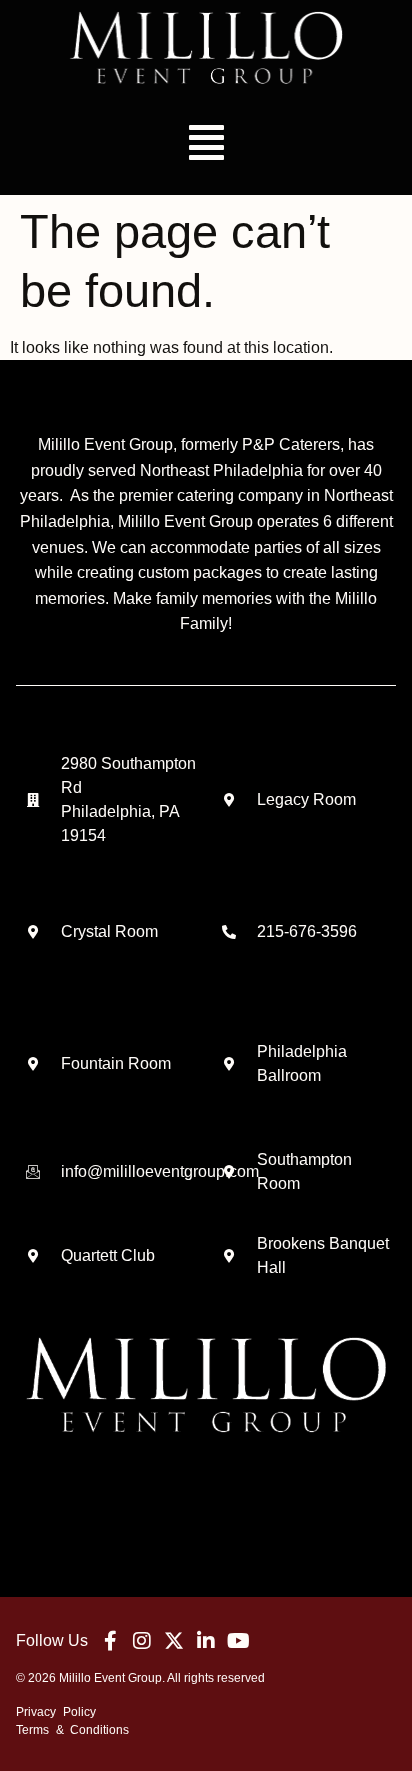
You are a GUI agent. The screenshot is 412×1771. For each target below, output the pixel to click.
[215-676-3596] (229, 932)
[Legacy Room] (229, 800)
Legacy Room (306, 799)
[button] (205, 142)
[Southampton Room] (229, 1172)
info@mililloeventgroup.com (160, 1171)
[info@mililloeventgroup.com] (33, 1172)
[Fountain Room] (33, 1064)
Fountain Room (116, 1063)
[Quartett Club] (33, 1256)
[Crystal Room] (33, 932)
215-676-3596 (307, 931)
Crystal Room (109, 931)
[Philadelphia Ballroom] (229, 1064)
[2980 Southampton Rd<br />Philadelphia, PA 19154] (33, 800)
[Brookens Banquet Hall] (229, 1256)
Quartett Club (108, 1255)
